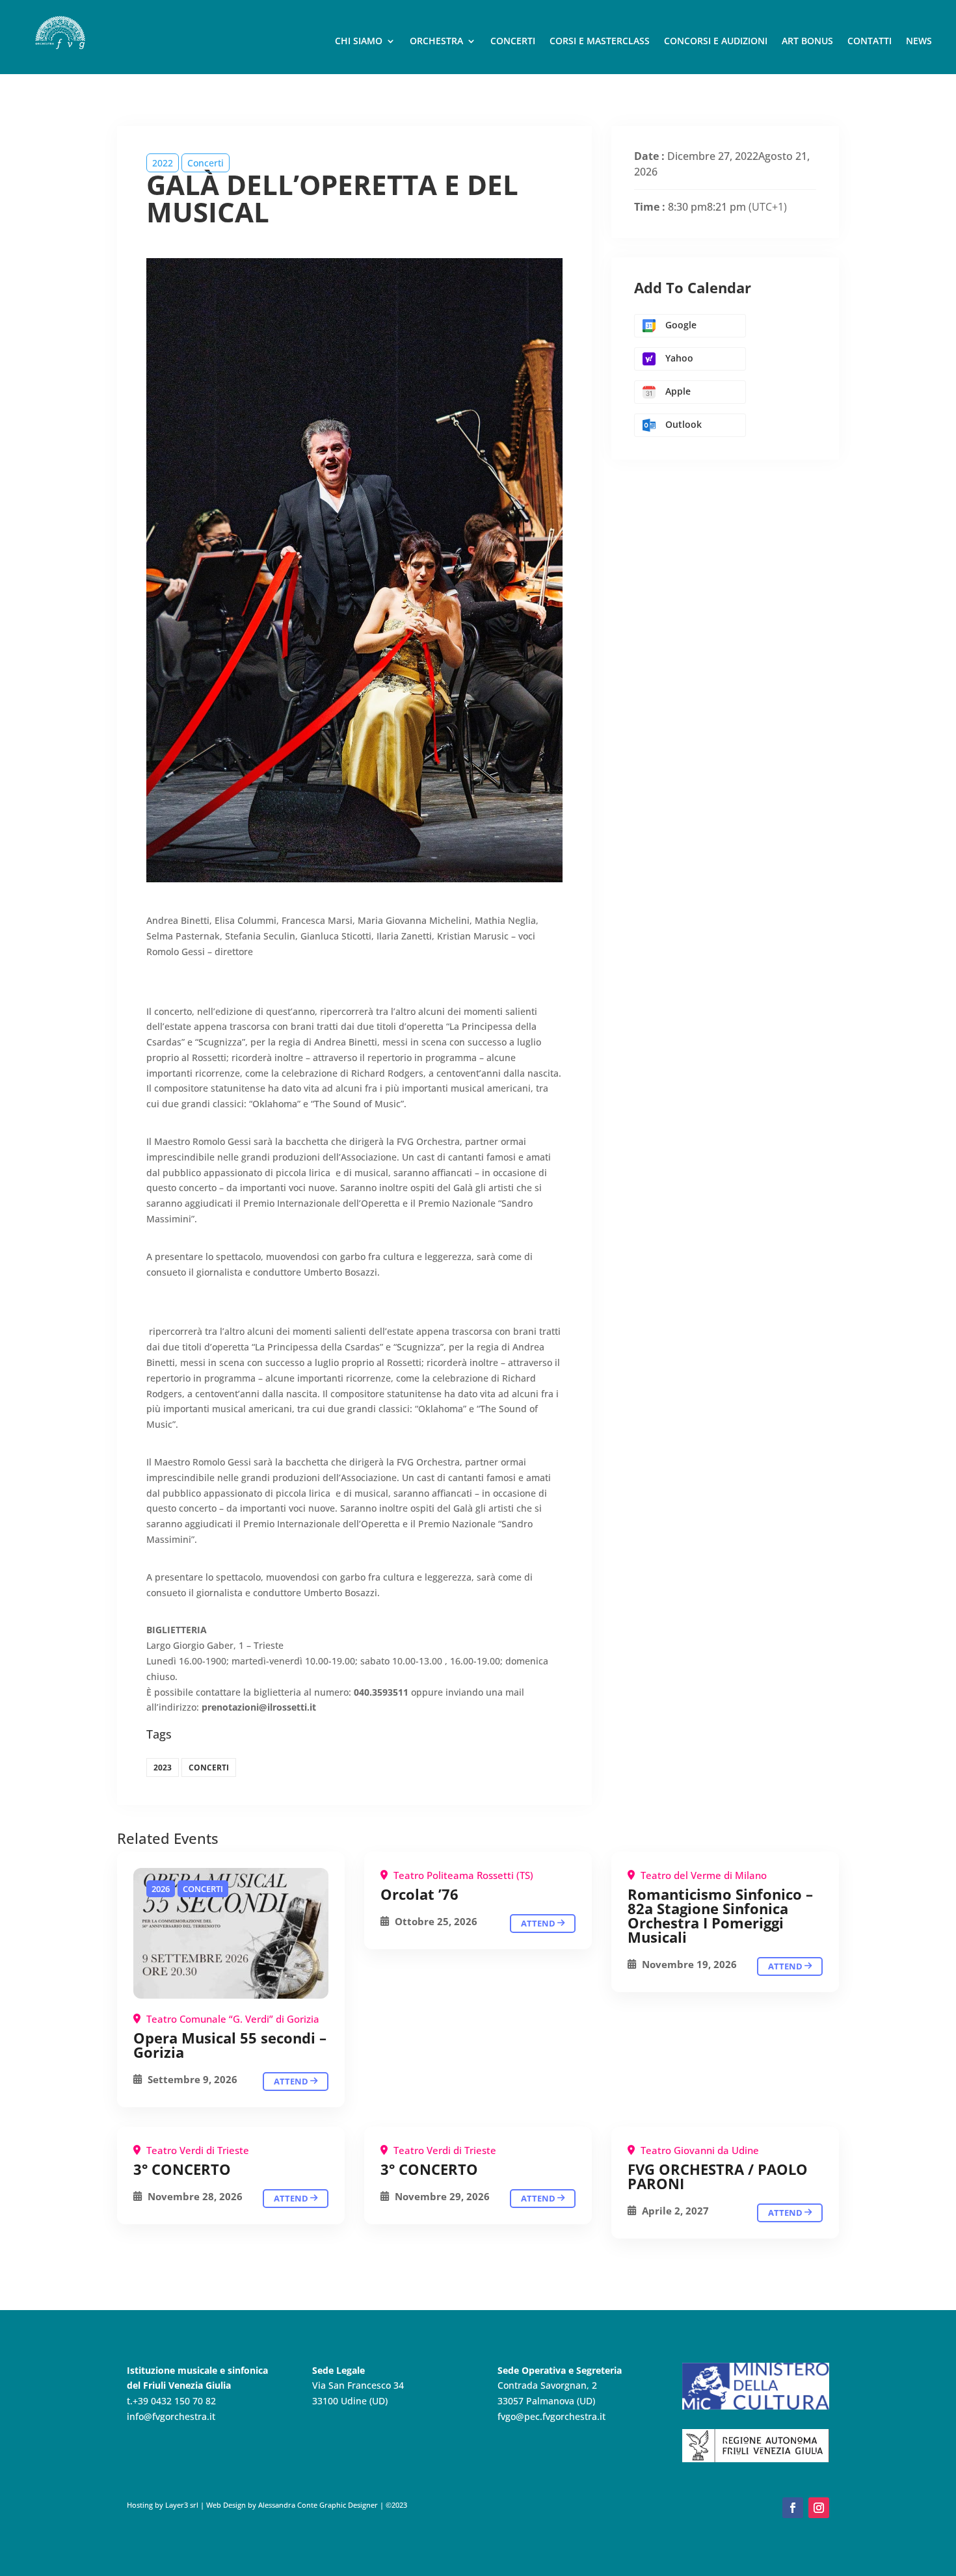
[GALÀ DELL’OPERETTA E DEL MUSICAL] (231, 1933)
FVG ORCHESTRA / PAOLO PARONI (718, 2176)
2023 (163, 1768)
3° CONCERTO (182, 2169)
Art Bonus (807, 42)
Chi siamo (359, 42)
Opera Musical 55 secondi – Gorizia (230, 2045)
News (919, 42)
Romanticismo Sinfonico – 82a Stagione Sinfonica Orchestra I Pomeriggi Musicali (720, 1915)
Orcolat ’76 (419, 1894)
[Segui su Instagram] (819, 2508)
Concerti (513, 42)
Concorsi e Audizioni (716, 42)
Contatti (870, 42)
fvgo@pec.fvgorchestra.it (551, 2416)
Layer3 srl (181, 2505)
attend (292, 2081)
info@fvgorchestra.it (171, 2416)
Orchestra (436, 42)
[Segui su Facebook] (793, 2508)
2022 (163, 163)
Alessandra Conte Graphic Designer (317, 2505)
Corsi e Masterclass (600, 42)
